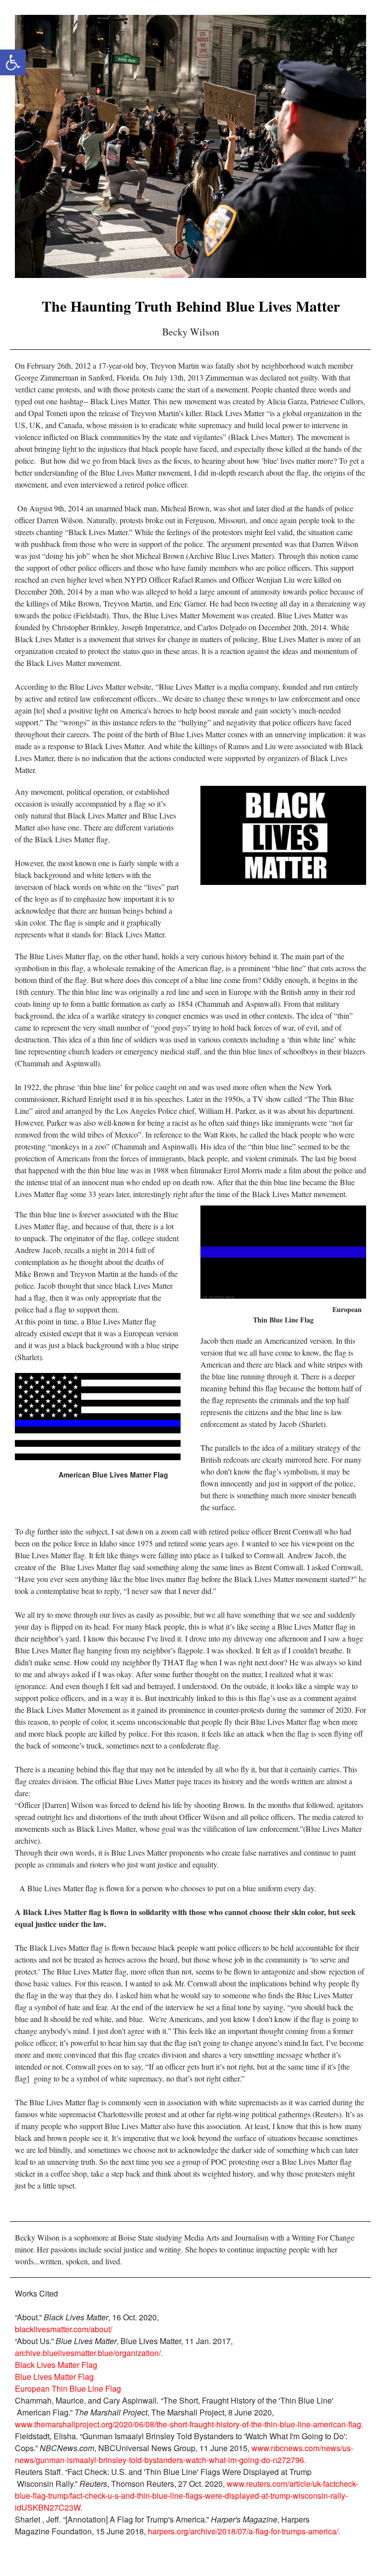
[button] (13, 62)
